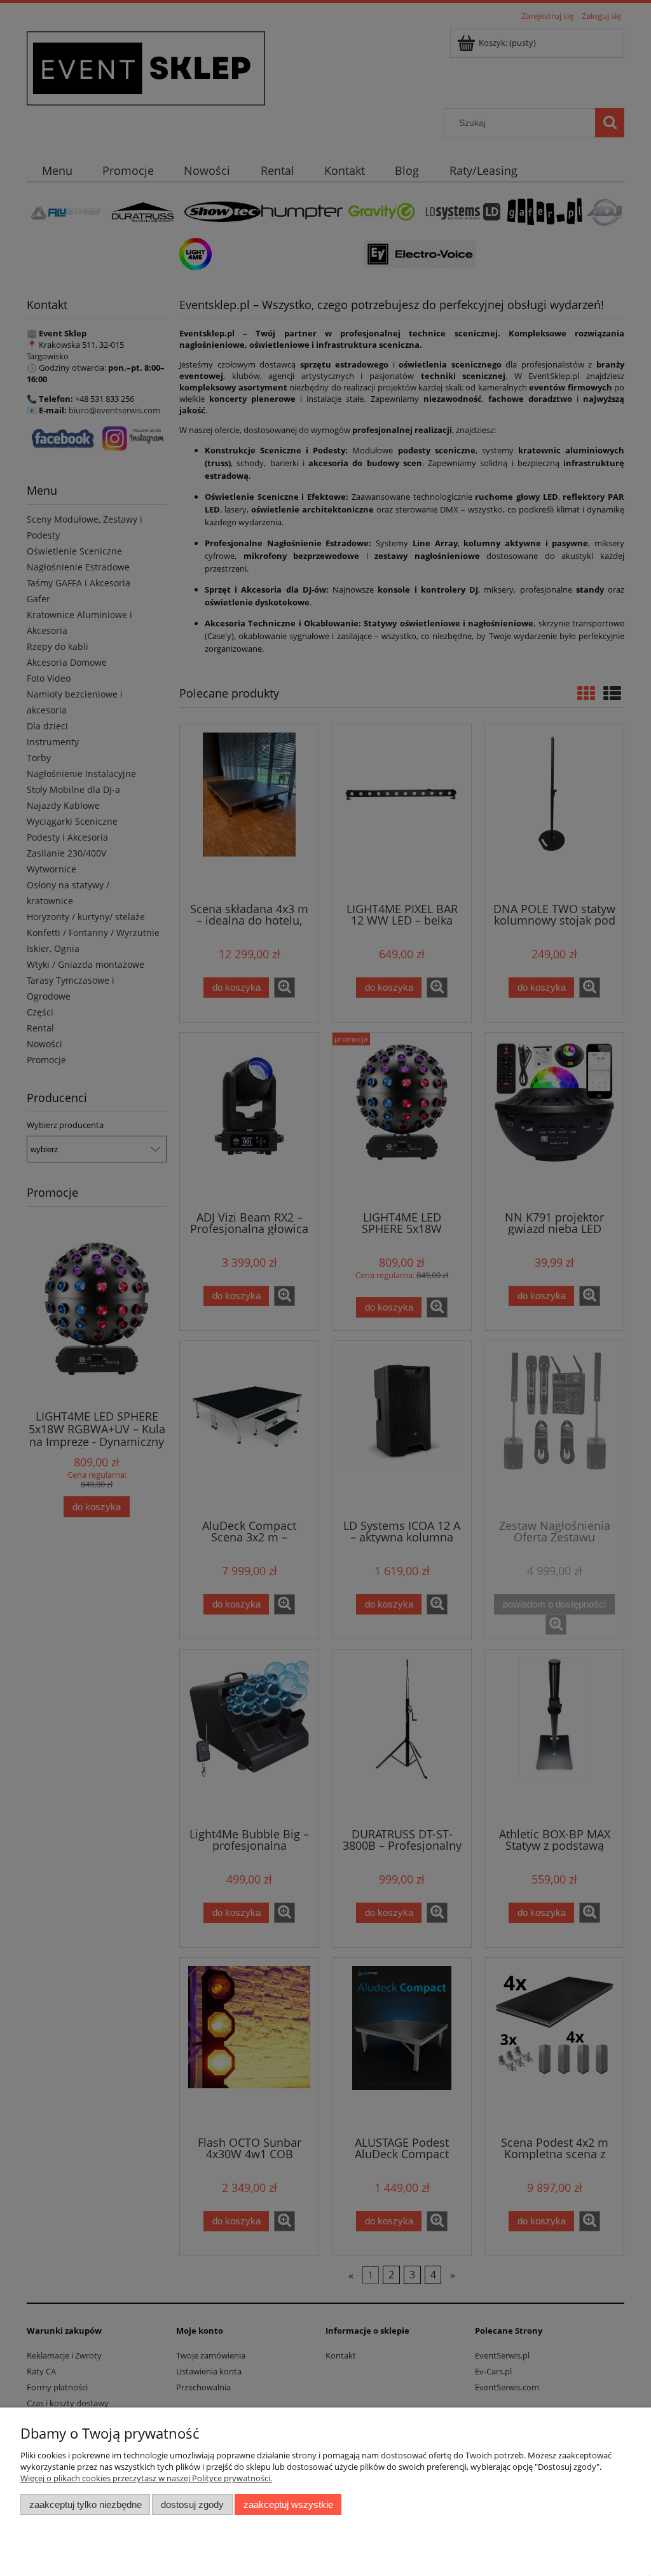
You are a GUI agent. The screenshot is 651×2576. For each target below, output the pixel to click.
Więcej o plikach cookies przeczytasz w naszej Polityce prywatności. (146, 2478)
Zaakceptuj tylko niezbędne (86, 2504)
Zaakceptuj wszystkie (288, 2504)
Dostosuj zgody (192, 2504)
